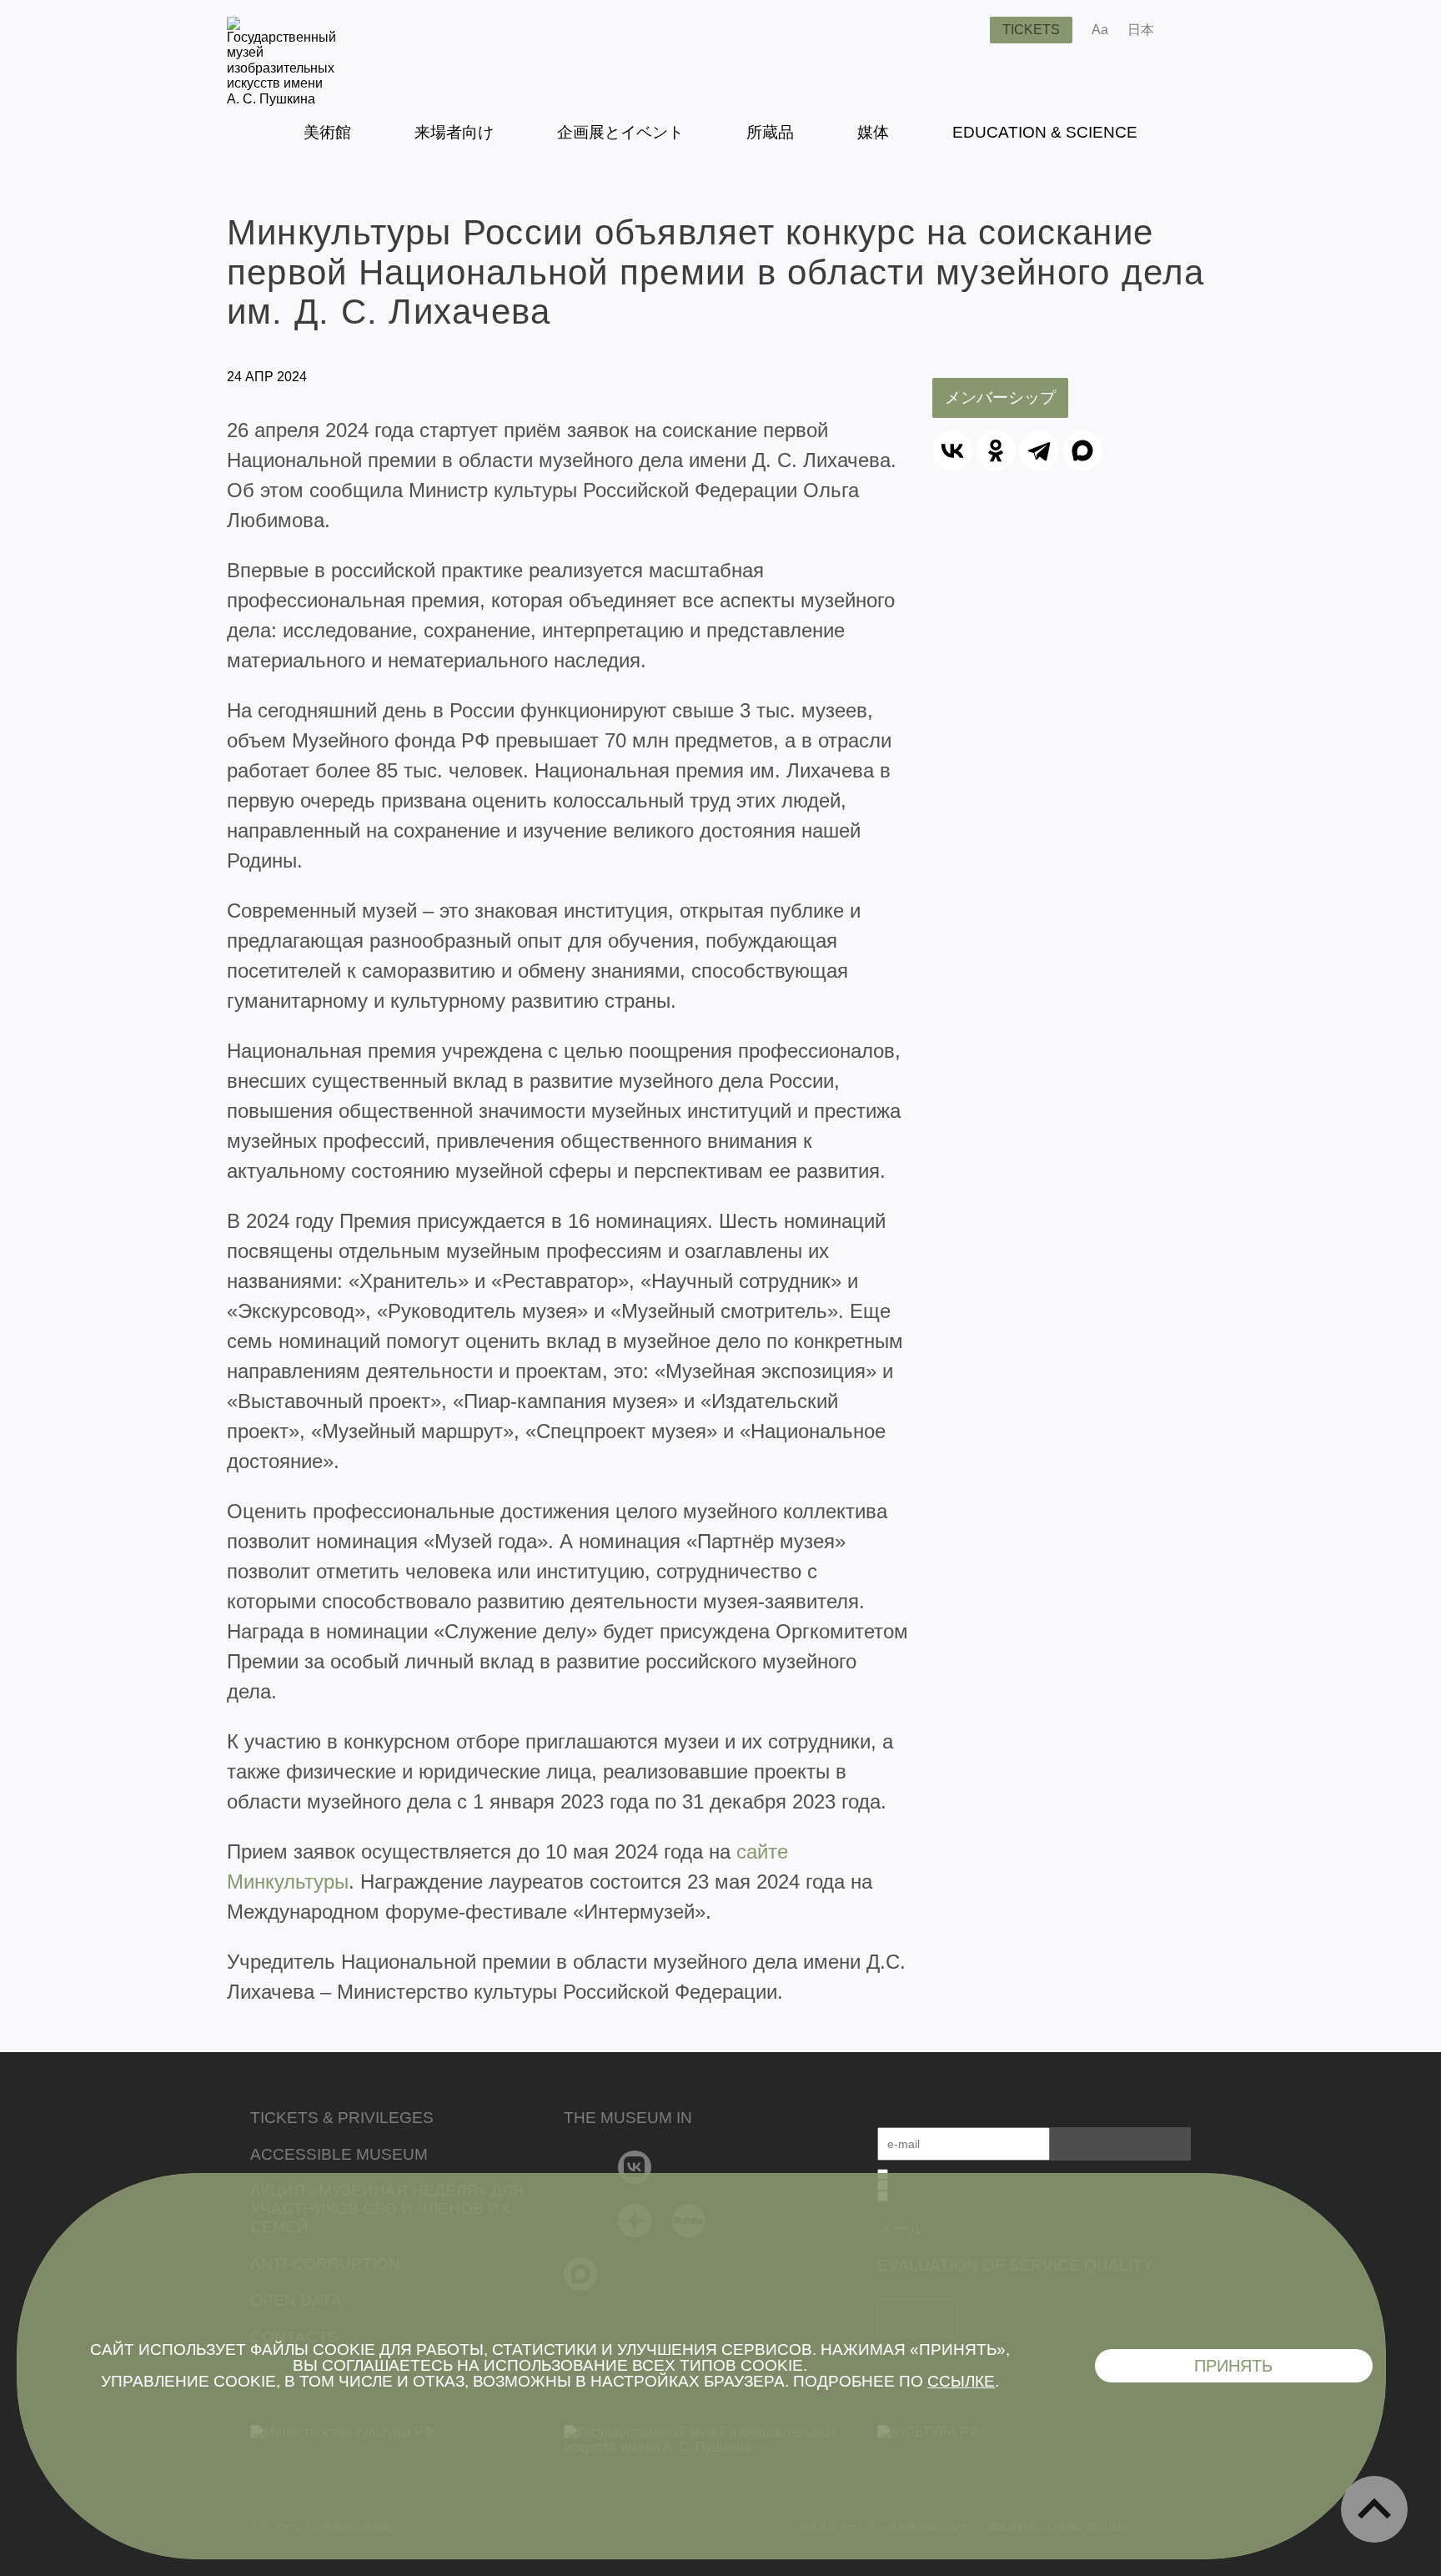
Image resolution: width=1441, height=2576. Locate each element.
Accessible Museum (339, 2154)
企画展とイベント (620, 132)
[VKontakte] (635, 2167)
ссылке (961, 2381)
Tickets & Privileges (342, 2118)
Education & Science (1045, 132)
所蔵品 (770, 132)
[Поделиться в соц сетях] (1191, 30)
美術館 (327, 132)
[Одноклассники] (996, 450)
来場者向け (454, 132)
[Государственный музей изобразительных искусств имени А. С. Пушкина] (281, 99)
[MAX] (1082, 450)
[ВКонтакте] (952, 450)
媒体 (873, 132)
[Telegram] (1039, 450)
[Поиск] (964, 30)
